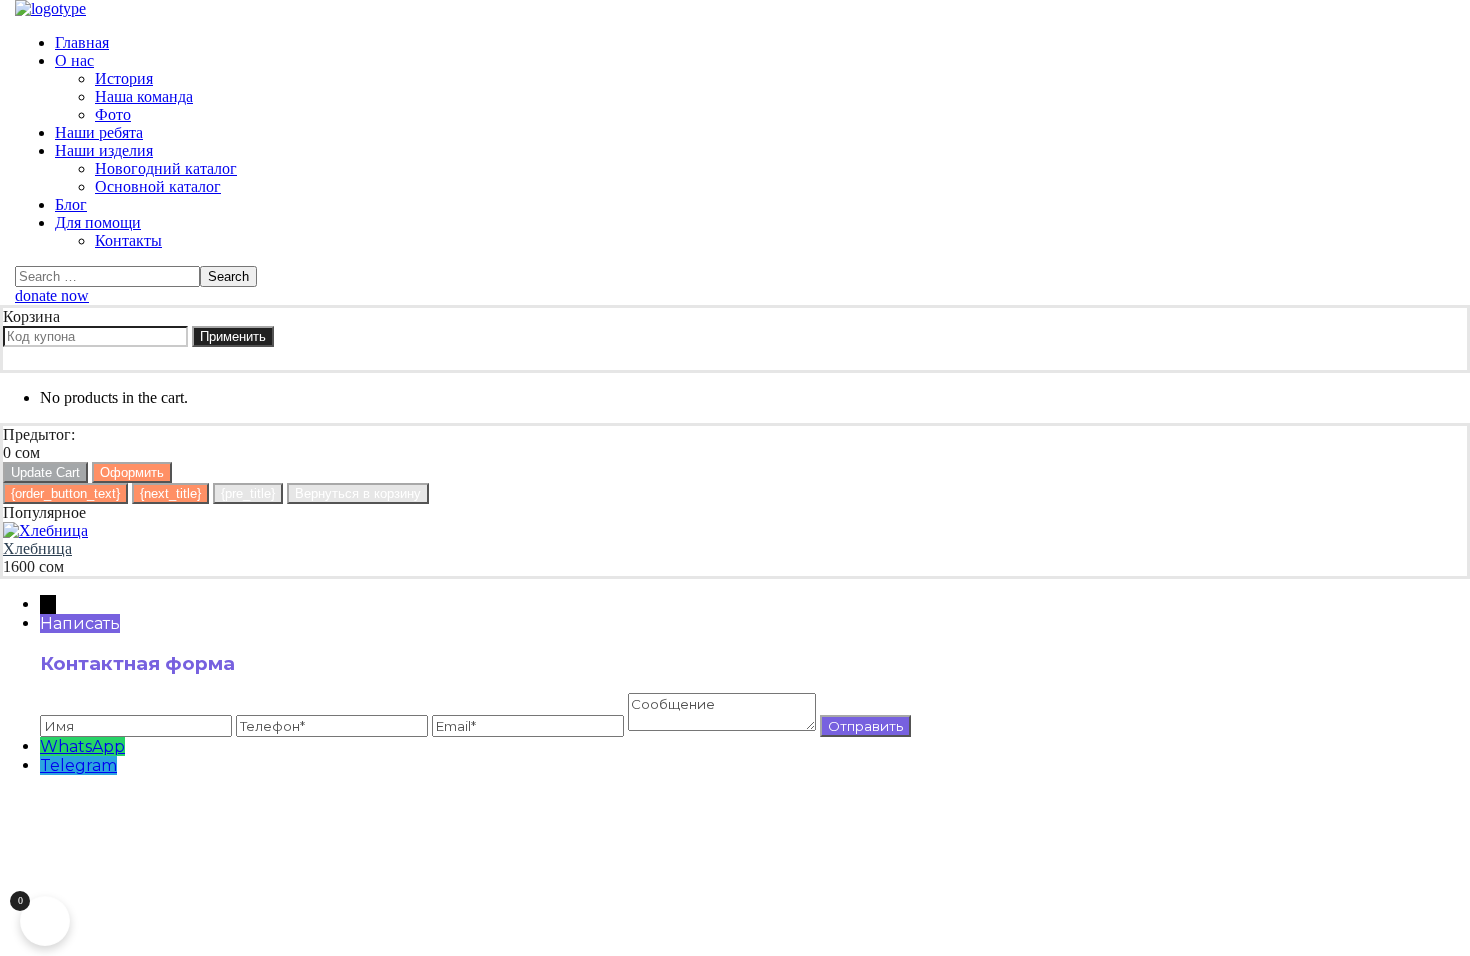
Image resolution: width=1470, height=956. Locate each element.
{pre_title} (248, 493)
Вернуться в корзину (358, 493)
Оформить (132, 472)
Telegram (78, 765)
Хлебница (37, 548)
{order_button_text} (65, 493)
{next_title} (170, 493)
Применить (233, 336)
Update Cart (45, 472)
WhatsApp (82, 746)
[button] (735, 296)
